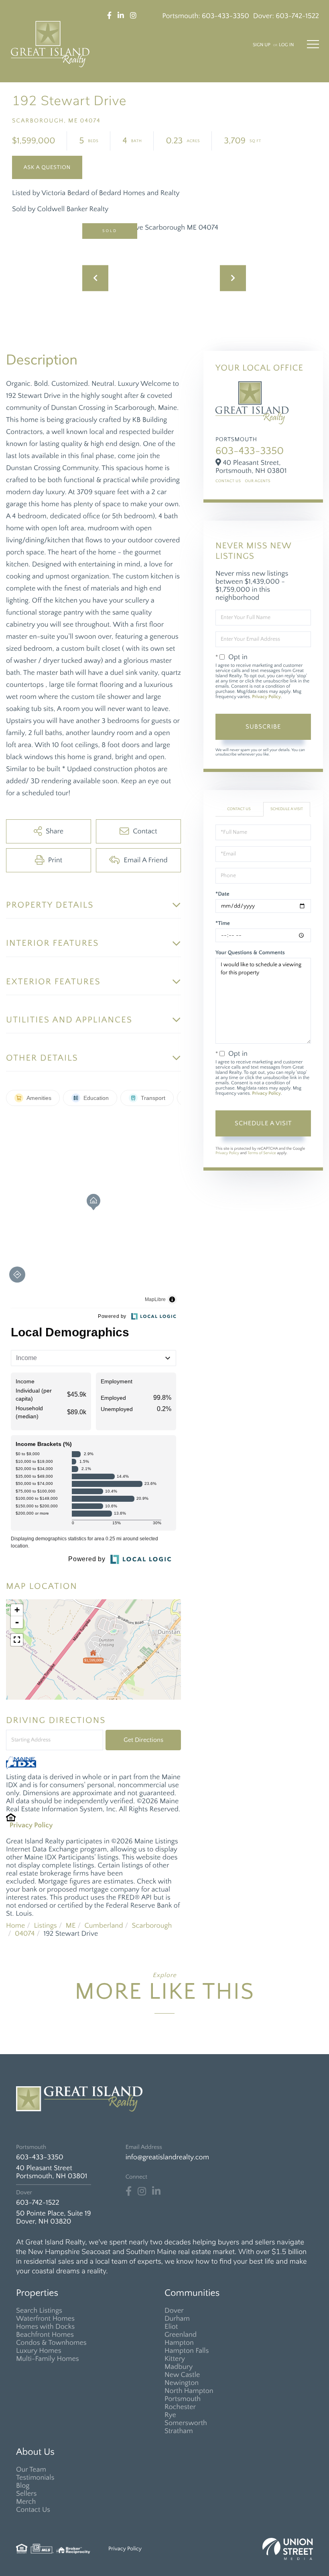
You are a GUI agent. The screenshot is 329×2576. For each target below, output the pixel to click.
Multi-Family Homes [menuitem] (48, 2359)
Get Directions (143, 1740)
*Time (223, 923)
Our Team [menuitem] (31, 2470)
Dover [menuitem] (174, 2311)
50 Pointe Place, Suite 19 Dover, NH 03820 (54, 2218)
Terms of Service (262, 1153)
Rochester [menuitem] (180, 2407)
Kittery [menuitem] (175, 2359)
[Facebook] (129, 2191)
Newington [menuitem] (182, 2383)
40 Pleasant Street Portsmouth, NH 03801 (52, 2172)
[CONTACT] (47, 167)
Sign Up (262, 45)
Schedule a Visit (287, 809)
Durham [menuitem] (177, 2319)
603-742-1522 (297, 16)
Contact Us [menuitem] (33, 2510)
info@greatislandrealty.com (167, 2157)
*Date (222, 894)
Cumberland (104, 1926)
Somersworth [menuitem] (186, 2423)
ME (71, 1926)
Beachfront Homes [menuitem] (45, 2335)
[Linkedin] (156, 2191)
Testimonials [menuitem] (35, 2478)
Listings (45, 1926)
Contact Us (228, 481)
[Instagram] (142, 2191)
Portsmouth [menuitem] (183, 2399)
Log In (286, 45)
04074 (25, 1934)
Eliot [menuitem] (171, 2327)
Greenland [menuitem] (181, 2335)
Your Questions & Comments (250, 953)
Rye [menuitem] (170, 2415)
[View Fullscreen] (17, 1640)
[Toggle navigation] (313, 44)
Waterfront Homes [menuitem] (45, 2319)
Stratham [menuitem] (179, 2431)
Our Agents (258, 481)
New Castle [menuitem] (182, 2375)
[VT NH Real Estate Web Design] (288, 2549)
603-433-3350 (225, 16)
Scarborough (152, 1926)
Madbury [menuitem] (179, 2367)
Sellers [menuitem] (26, 2494)
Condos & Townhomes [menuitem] (51, 2343)
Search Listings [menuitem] (39, 2311)
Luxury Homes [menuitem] (39, 2351)
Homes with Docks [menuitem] (45, 2327)
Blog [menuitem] (23, 2486)
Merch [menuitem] (26, 2502)
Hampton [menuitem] (179, 2343)
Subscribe (263, 727)
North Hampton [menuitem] (189, 2391)
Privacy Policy (31, 1825)
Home (15, 1926)
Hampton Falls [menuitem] (187, 2351)
